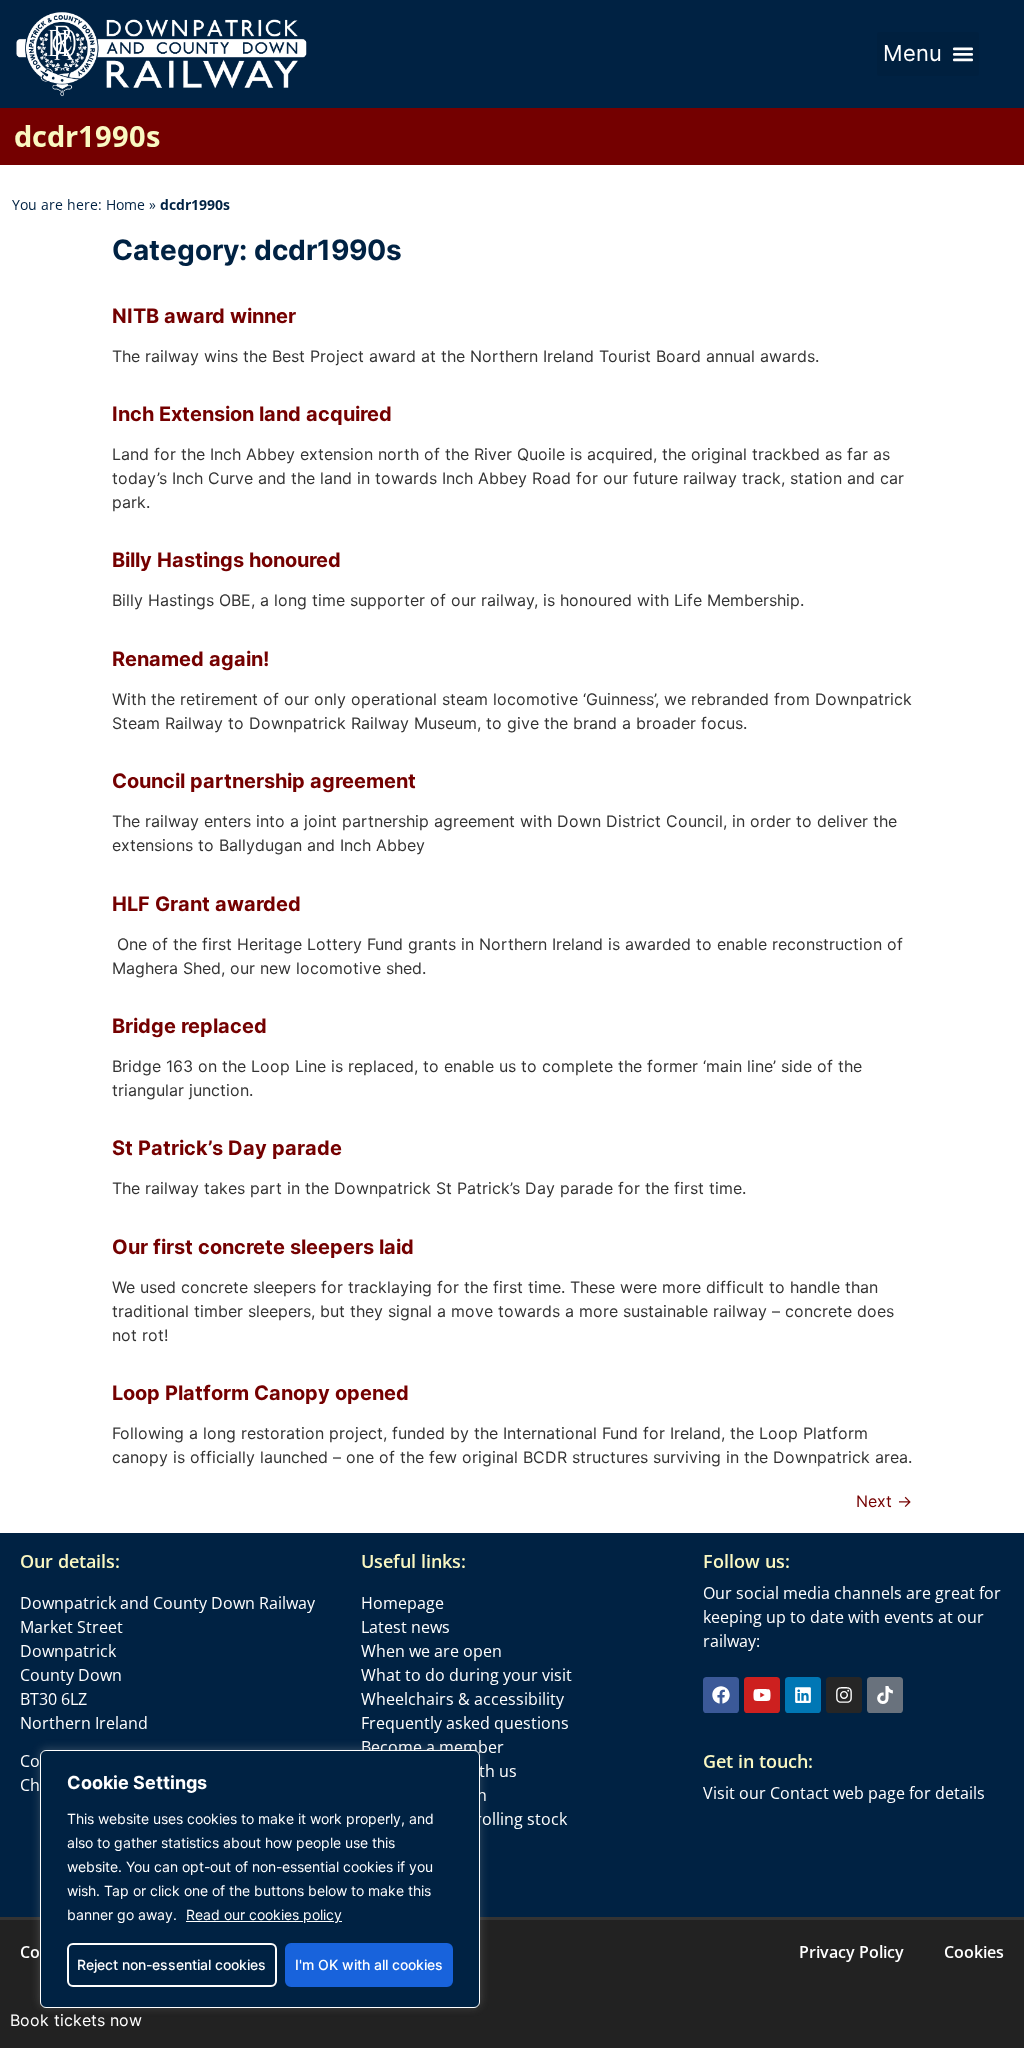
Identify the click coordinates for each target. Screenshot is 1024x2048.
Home (125, 204)
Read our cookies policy (264, 1914)
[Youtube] (762, 1695)
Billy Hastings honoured (226, 560)
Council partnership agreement (264, 781)
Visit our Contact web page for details (844, 1793)
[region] (260, 1879)
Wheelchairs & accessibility (462, 1699)
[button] (928, 54)
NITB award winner (204, 316)
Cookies (974, 1952)
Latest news (405, 1627)
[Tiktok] (885, 1695)
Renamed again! (190, 659)
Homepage (402, 1603)
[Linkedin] (803, 1695)
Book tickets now (76, 2020)
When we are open (431, 1651)
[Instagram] (844, 1695)
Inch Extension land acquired (252, 414)
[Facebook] (721, 1695)
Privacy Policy (851, 1952)
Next (884, 1501)
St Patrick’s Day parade (227, 1148)
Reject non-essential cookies (171, 1964)
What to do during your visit (466, 1675)
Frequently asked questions (465, 1723)
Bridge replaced (189, 1026)
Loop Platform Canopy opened (260, 1393)
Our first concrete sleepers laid (263, 1247)
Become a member (432, 1747)
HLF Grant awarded (206, 904)
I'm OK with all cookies (369, 1964)
